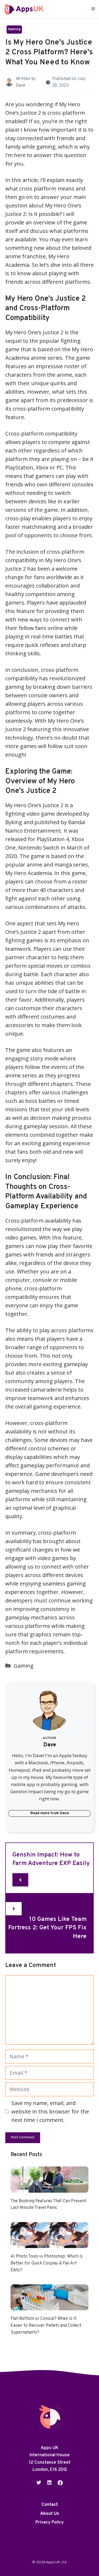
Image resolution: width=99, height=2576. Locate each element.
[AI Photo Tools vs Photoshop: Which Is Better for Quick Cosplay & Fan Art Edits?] (49, 2244)
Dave (21, 86)
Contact (50, 2505)
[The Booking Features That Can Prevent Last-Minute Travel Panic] (49, 2188)
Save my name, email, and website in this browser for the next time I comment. (50, 2111)
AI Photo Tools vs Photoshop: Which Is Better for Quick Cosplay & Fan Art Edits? (47, 2263)
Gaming (14, 29)
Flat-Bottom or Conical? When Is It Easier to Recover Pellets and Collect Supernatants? (46, 2326)
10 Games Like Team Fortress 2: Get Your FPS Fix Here (47, 1928)
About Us (50, 2514)
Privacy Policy (49, 2522)
